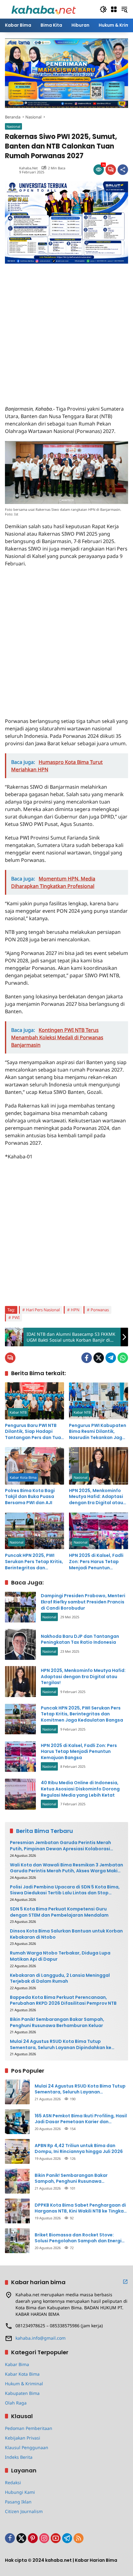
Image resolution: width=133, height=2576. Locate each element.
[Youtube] (56, 2538)
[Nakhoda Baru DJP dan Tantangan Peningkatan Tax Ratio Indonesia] (20, 1644)
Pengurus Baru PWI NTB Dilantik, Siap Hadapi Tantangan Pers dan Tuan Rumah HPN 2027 (34, 1432)
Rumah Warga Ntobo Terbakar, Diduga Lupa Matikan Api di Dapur (60, 1956)
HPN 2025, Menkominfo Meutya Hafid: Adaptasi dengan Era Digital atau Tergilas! (96, 1497)
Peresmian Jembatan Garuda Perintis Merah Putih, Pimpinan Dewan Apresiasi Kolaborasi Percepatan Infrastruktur (60, 1846)
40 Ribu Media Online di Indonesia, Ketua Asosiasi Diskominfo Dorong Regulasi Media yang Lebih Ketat (80, 1789)
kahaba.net (28, 168)
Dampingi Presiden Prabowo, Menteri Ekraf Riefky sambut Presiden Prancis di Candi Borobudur (83, 1602)
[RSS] (79, 2538)
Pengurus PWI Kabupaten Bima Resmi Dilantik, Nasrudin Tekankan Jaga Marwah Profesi (98, 1432)
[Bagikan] (123, 170)
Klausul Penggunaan (27, 2447)
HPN (75, 1310)
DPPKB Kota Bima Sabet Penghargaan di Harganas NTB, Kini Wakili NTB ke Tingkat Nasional (80, 2208)
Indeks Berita (19, 2457)
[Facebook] (87, 1358)
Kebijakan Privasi (23, 2438)
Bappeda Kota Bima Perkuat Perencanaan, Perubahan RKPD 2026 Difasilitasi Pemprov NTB (63, 2001)
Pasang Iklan (18, 2502)
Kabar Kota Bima (23, 1477)
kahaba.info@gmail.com (41, 2338)
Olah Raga (16, 2403)
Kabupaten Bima (22, 2393)
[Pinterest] (33, 2538)
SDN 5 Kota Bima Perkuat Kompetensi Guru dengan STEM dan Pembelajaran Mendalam (59, 1912)
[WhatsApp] (123, 1358)
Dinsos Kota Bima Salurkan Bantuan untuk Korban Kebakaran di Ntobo (66, 1934)
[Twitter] (99, 1358)
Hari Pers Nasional (43, 1310)
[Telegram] (111, 1358)
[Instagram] (44, 2538)
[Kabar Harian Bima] (44, 9)
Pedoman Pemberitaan (29, 2428)
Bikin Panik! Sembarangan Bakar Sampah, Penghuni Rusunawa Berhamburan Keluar (57, 2023)
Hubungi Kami (20, 2492)
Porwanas (100, 1310)
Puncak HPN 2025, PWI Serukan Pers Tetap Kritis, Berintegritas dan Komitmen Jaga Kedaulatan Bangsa (34, 1562)
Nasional (13, 126)
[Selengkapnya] (125, 2282)
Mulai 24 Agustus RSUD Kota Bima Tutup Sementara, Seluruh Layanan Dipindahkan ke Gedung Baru (61, 2045)
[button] (103, 9)
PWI (16, 1317)
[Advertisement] (66, 330)
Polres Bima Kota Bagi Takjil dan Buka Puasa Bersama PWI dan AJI (30, 1497)
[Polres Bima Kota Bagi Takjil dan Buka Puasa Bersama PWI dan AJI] (34, 1466)
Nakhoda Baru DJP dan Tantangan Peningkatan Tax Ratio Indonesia (80, 1639)
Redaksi (13, 2482)
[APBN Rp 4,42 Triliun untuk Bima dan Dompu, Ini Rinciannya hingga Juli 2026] (17, 2151)
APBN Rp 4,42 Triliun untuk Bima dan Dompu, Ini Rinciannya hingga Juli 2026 (79, 2149)
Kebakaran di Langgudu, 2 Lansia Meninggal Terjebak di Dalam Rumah (60, 1979)
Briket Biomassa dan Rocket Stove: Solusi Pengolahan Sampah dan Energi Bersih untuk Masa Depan (78, 2238)
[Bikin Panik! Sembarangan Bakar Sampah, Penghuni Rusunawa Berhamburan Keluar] (17, 2181)
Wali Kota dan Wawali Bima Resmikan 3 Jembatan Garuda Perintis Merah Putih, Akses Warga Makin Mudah (66, 1868)
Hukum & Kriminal (24, 2384)
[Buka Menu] (114, 9)
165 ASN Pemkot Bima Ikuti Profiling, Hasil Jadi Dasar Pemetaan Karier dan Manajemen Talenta (81, 2119)
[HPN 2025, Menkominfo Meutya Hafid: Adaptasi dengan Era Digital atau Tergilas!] (99, 1466)
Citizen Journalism (24, 2511)
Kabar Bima (17, 2364)
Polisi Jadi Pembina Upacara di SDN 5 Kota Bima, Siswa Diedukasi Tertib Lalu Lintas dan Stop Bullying (65, 1890)
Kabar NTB (18, 1412)
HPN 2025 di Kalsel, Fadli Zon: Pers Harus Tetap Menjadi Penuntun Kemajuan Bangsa (96, 1562)
